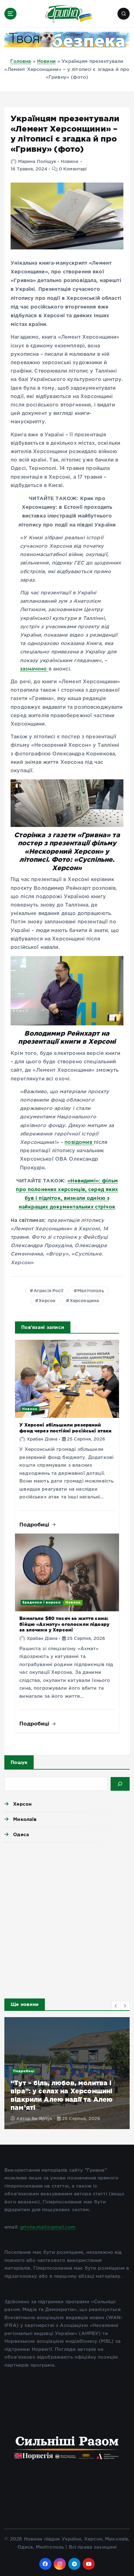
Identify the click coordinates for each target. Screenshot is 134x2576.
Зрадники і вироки (41, 1602)
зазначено (34, 669)
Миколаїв (25, 1819)
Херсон (47, 1301)
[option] (67, 2073)
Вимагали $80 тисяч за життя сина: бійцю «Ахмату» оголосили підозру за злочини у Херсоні (64, 1624)
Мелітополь (91, 1291)
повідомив (79, 1142)
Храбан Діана (42, 1439)
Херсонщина (84, 1301)
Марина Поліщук (37, 162)
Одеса (21, 1834)
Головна (21, 61)
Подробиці (35, 1524)
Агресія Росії (48, 1291)
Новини (46, 61)
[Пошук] (120, 1784)
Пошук (19, 1762)
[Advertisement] (67, 1919)
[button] (116, 2006)
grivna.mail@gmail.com (48, 2227)
